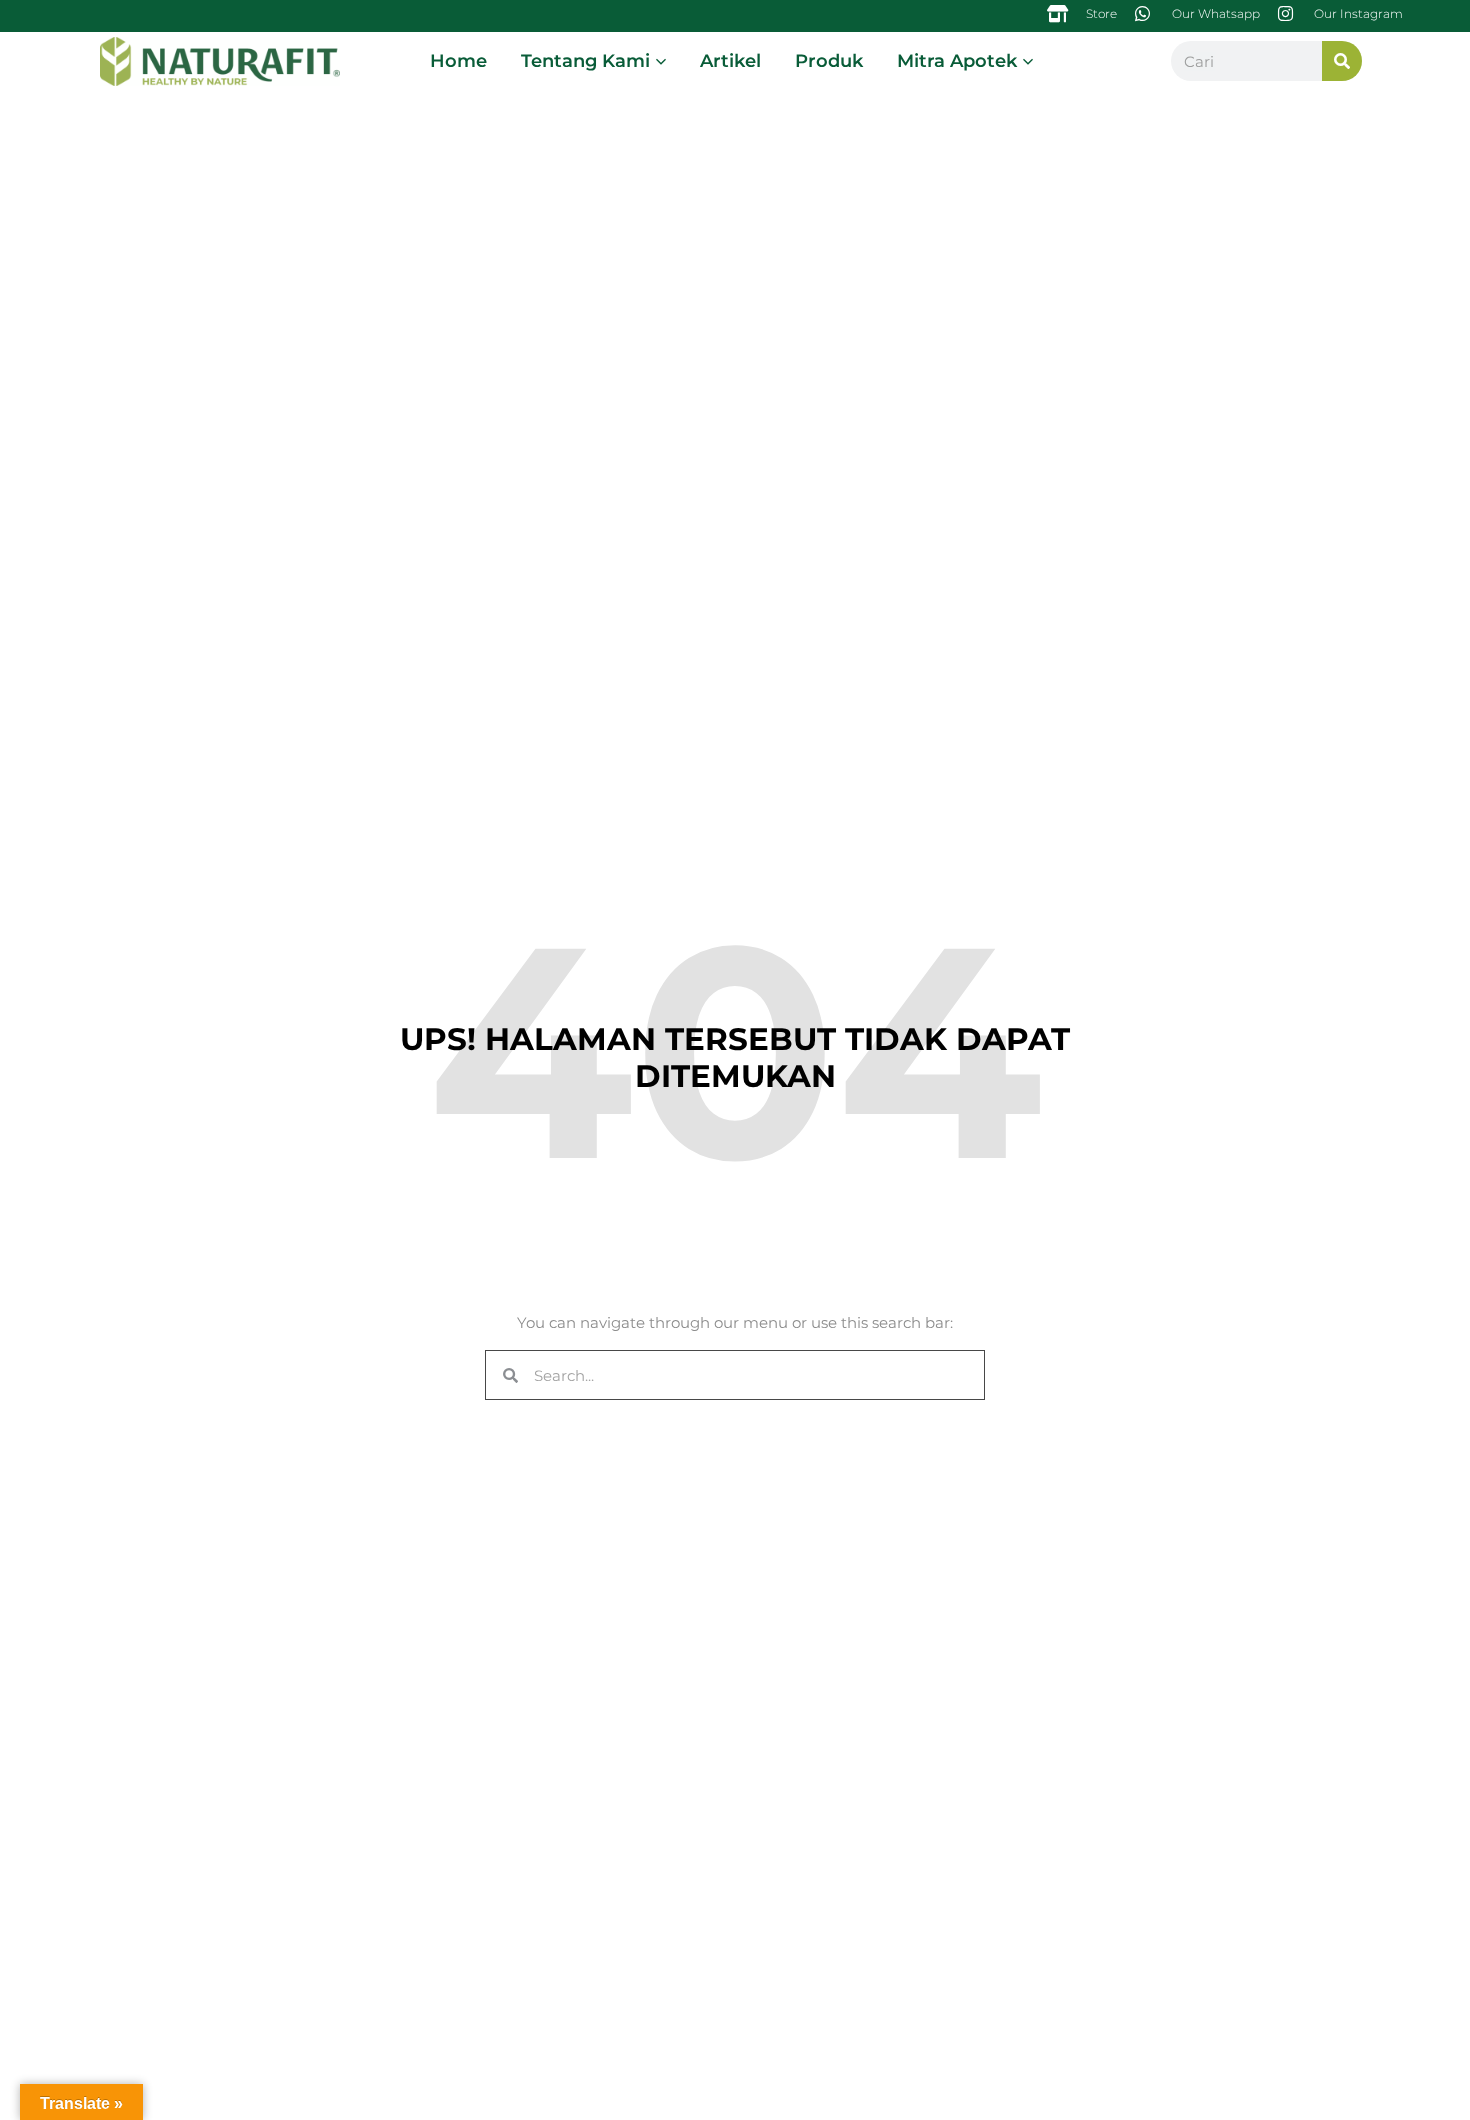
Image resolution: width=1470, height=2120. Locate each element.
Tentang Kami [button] (585, 61)
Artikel (730, 61)
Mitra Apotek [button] (957, 61)
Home (458, 61)
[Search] (1342, 61)
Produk (829, 61)
